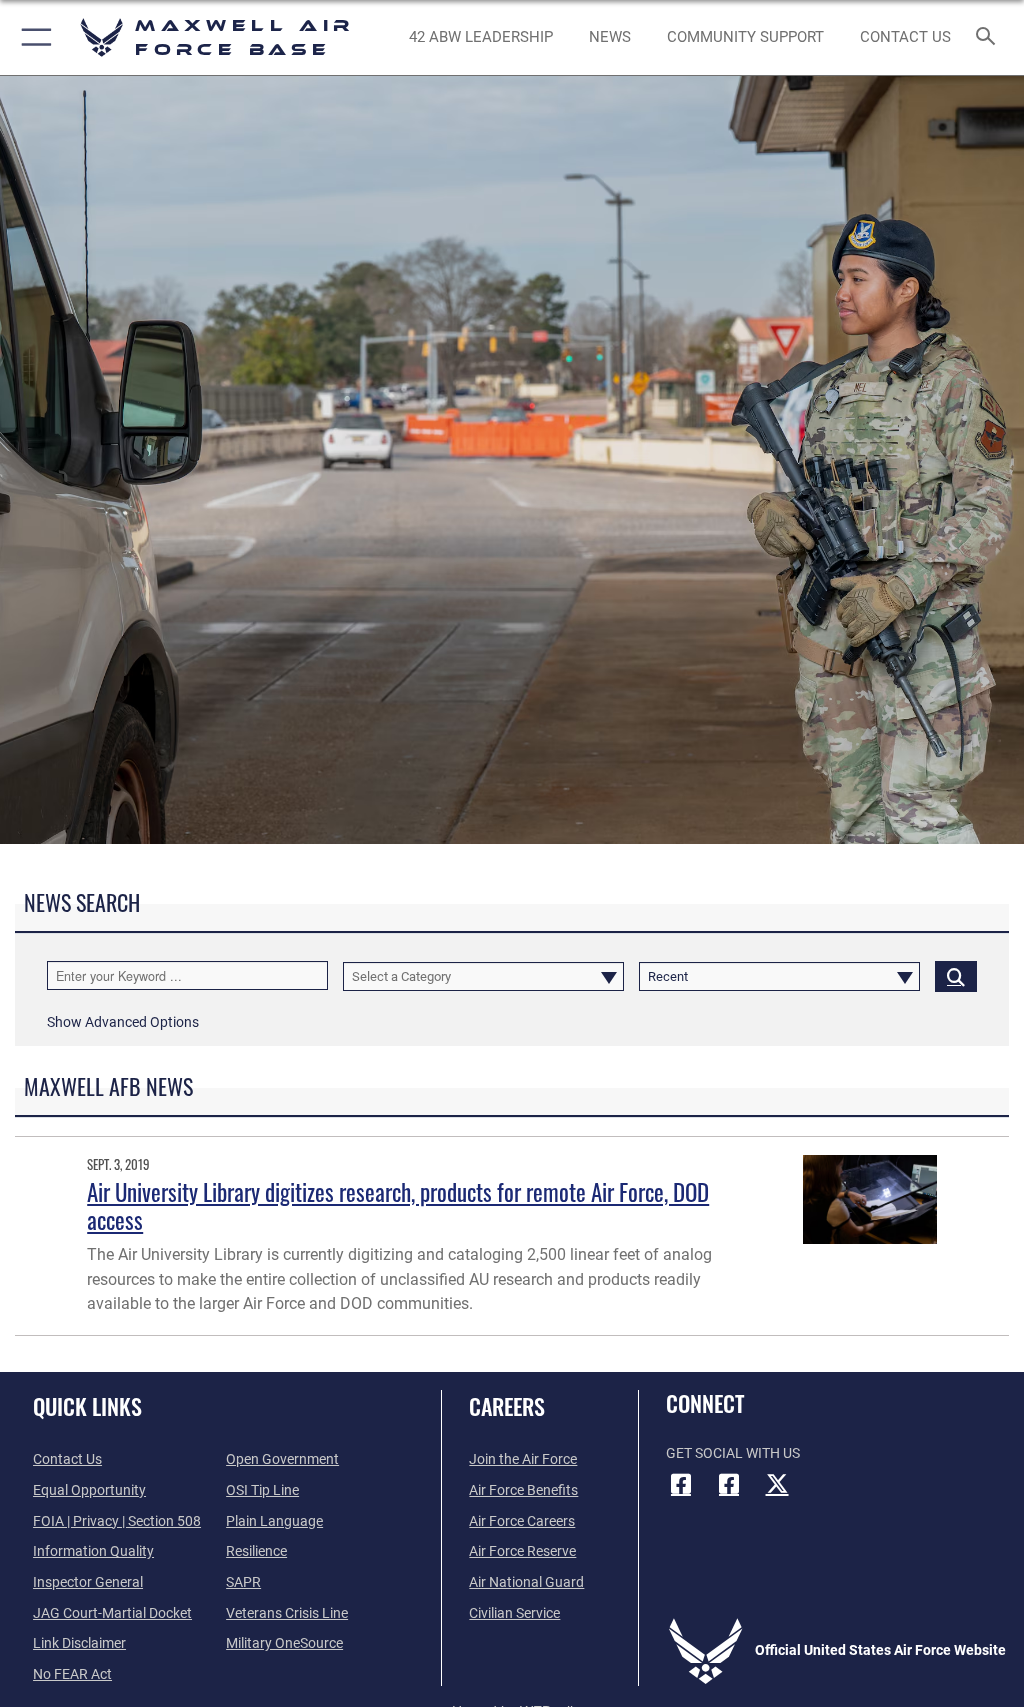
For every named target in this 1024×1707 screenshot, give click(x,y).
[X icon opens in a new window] (777, 1484)
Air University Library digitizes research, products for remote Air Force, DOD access (398, 1205)
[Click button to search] (956, 975)
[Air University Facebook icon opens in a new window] (729, 1484)
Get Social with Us (733, 1453)
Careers (507, 1406)
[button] (32, 37)
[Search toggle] (989, 37)
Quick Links (87, 1406)
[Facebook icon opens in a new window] (681, 1484)
